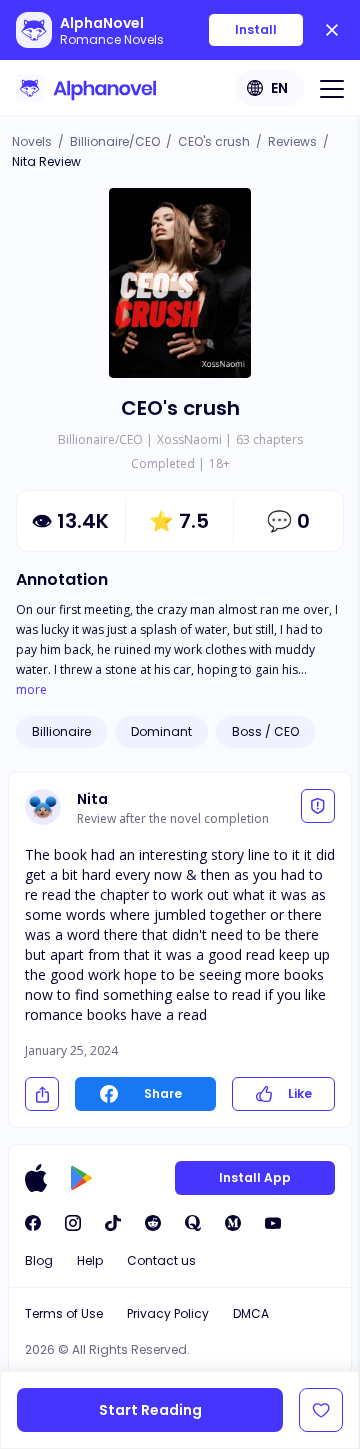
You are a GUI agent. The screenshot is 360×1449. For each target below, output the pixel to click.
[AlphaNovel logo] (86, 88)
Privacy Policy (168, 1313)
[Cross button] (332, 30)
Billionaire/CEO (115, 141)
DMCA (251, 1313)
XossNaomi (189, 439)
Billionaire (61, 731)
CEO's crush (214, 141)
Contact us (161, 1260)
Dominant (161, 731)
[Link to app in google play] (81, 1178)
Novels (32, 141)
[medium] (233, 1223)
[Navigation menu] (332, 88)
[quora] (193, 1223)
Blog (39, 1260)
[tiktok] (113, 1223)
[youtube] (273, 1223)
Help (90, 1260)
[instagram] (73, 1223)
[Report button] (318, 806)
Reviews (292, 141)
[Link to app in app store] (36, 1178)
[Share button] (42, 1094)
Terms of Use (64, 1313)
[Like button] (321, 1410)
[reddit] (153, 1223)
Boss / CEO (265, 731)
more (31, 690)
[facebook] (33, 1223)
